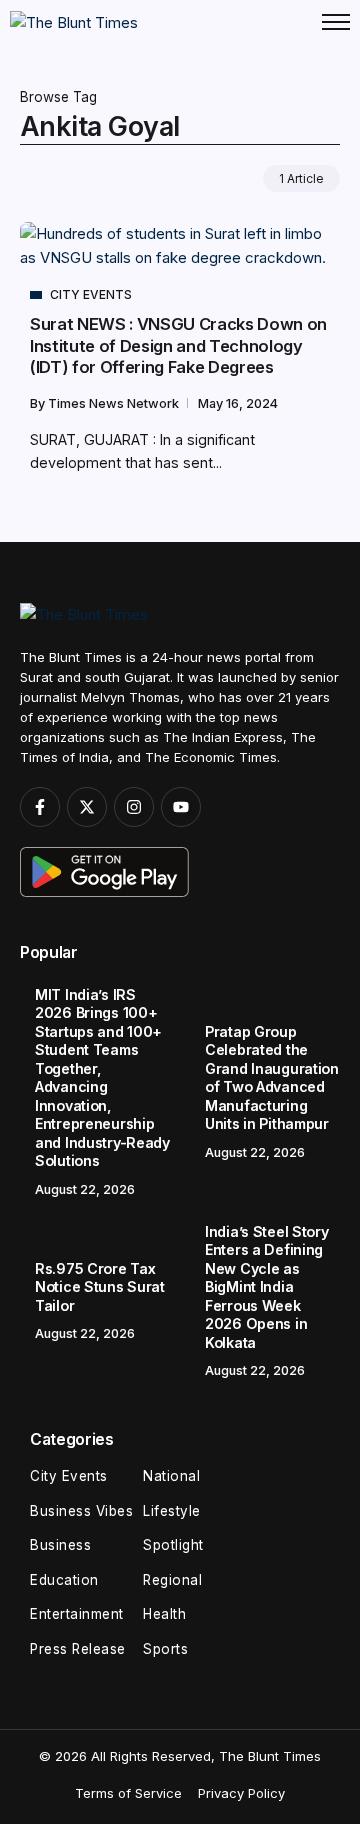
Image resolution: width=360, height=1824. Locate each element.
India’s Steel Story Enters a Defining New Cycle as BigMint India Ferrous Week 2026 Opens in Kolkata (267, 1287)
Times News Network (115, 403)
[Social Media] (40, 807)
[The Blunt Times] (74, 21)
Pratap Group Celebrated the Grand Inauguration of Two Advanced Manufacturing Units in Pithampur (272, 1078)
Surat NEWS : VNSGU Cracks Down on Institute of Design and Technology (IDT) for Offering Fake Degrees (178, 345)
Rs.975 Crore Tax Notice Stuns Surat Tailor (100, 1287)
